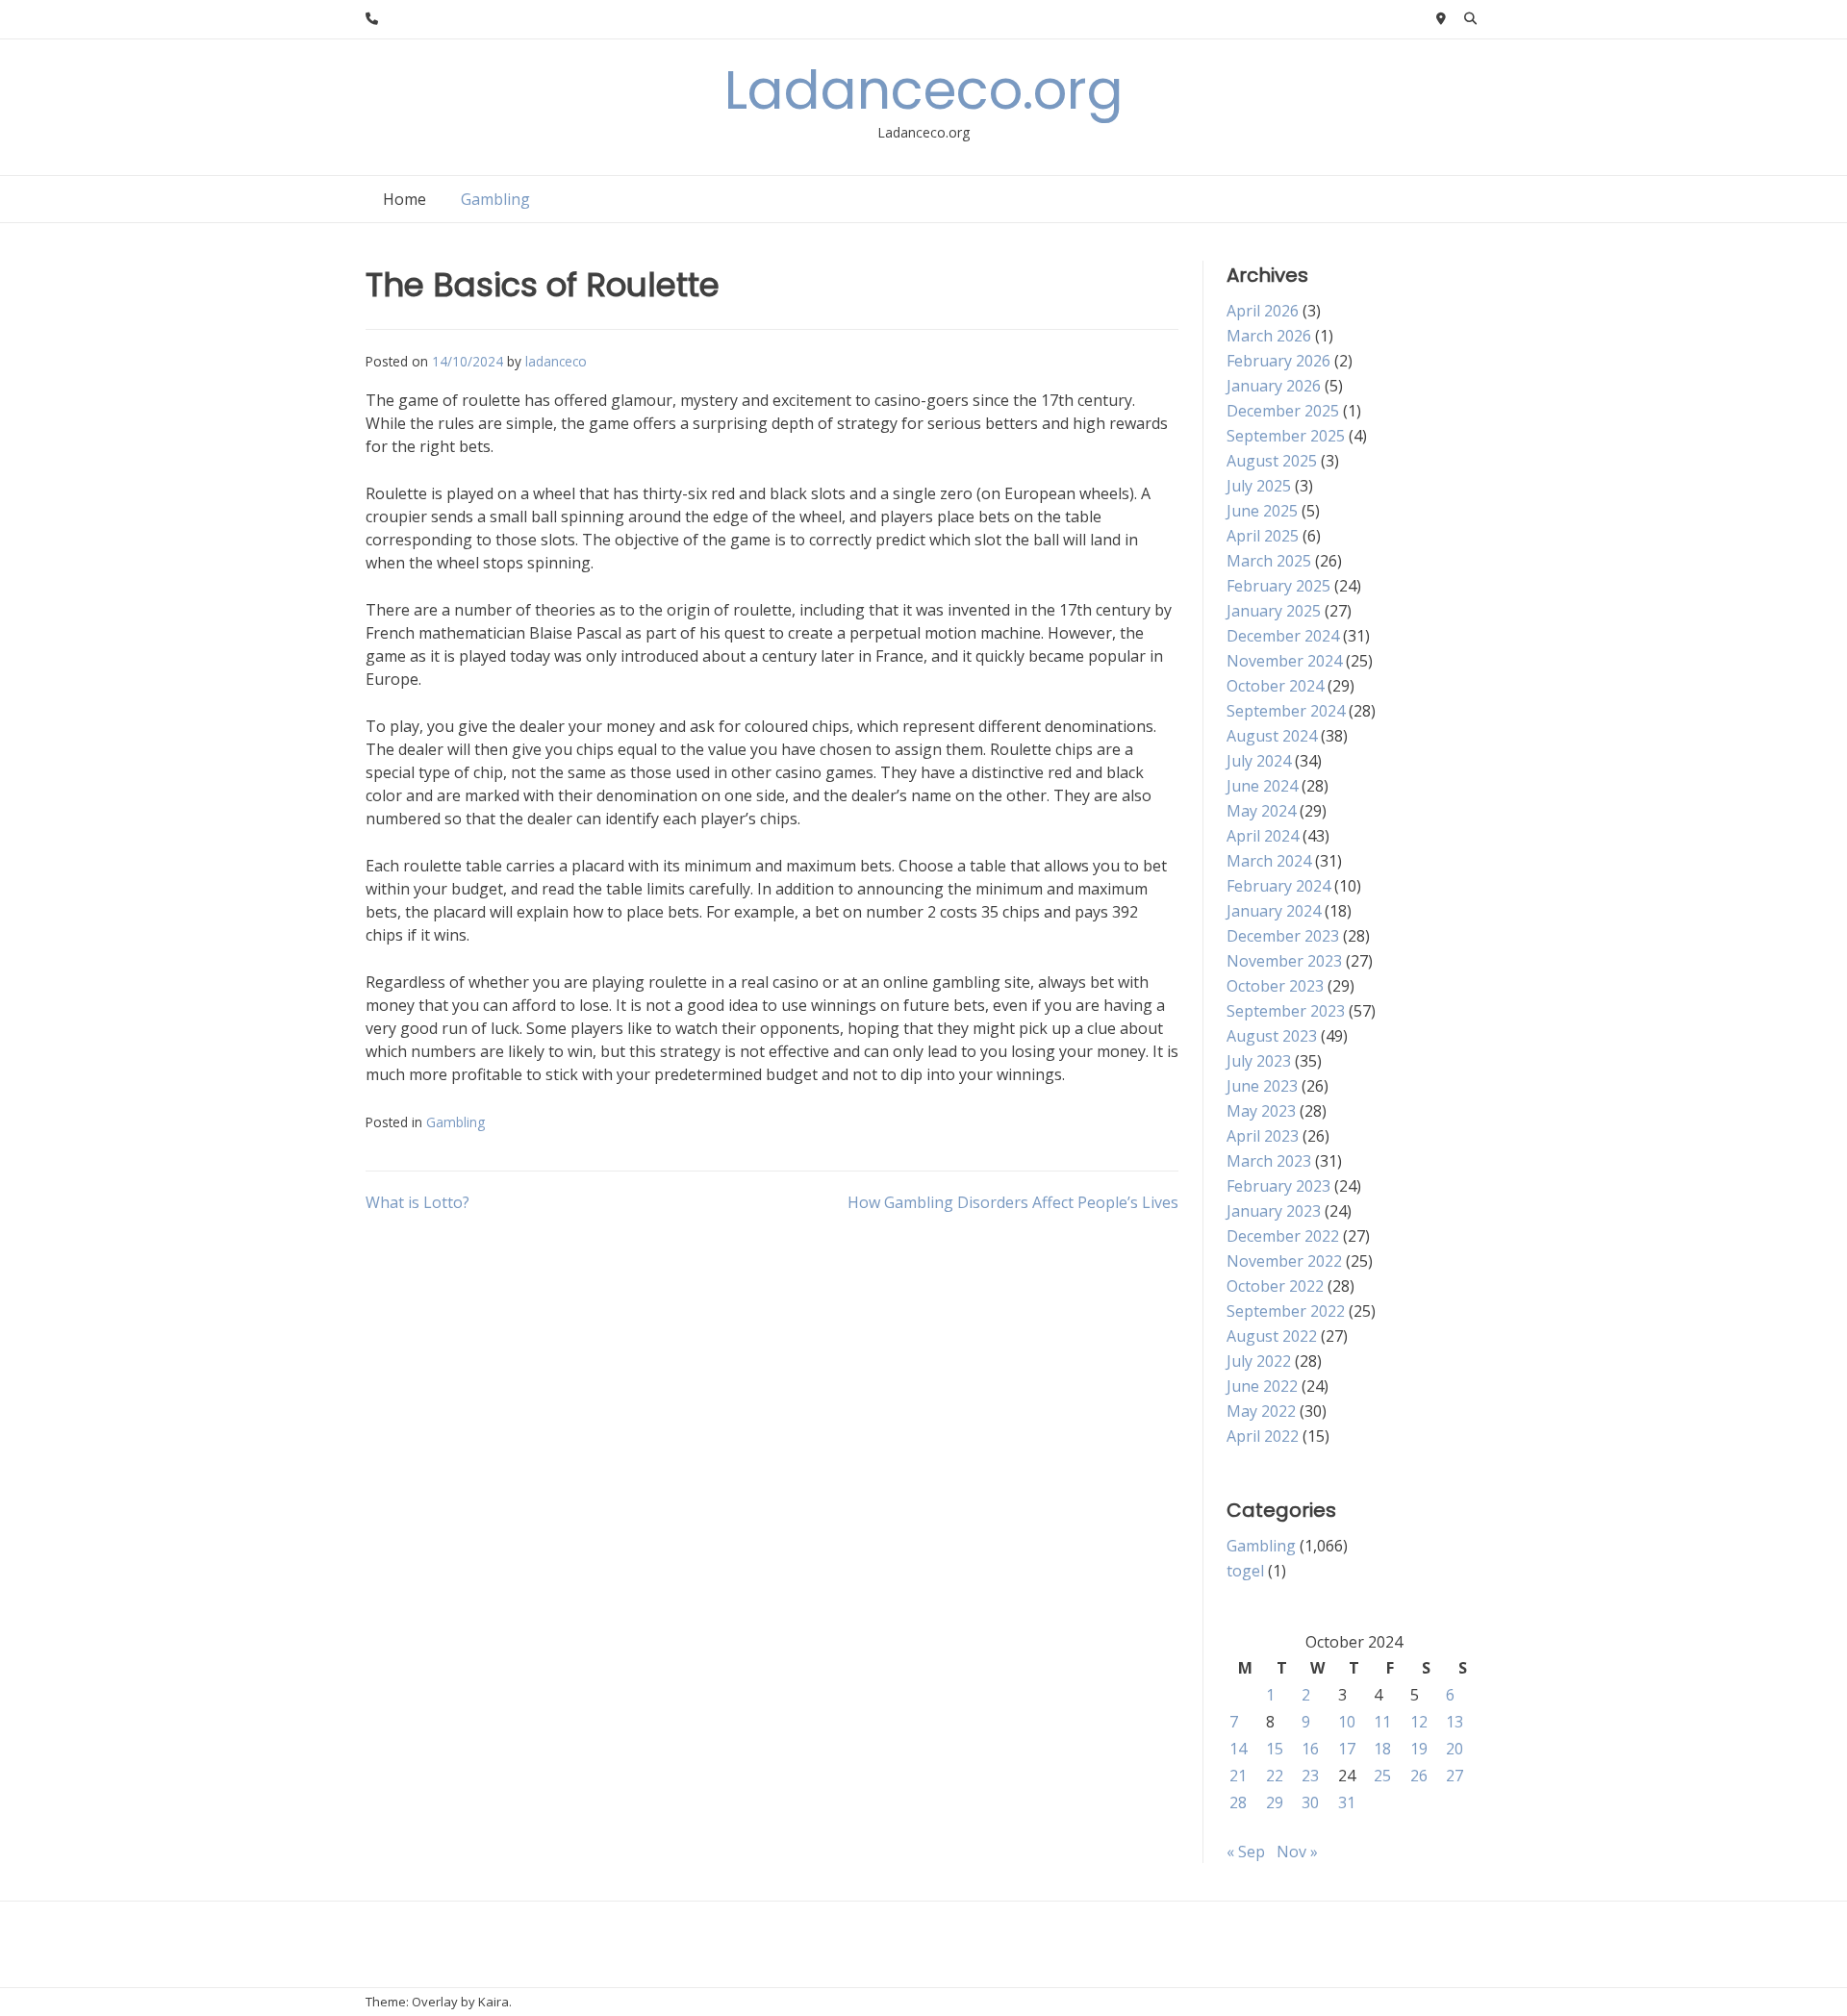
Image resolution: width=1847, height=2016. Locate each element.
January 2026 (1274, 386)
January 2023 (1274, 1211)
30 (1310, 1802)
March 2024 (1269, 861)
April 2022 (1263, 1436)
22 (1275, 1776)
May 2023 (1261, 1111)
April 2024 (1263, 836)
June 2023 (1262, 1086)
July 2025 (1259, 486)
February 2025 (1278, 586)
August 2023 (1272, 1036)
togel (1245, 1571)
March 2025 (1269, 561)
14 (1238, 1749)
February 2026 (1278, 361)
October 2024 (1275, 686)
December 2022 (1283, 1236)
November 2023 (1284, 961)
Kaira (493, 2002)
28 (1238, 1802)
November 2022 (1284, 1261)
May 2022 (1261, 1411)
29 (1275, 1802)
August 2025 (1272, 461)
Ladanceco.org (924, 90)
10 (1347, 1722)
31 (1347, 1802)
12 (1419, 1722)
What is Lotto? (417, 1202)
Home (405, 199)
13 (1455, 1722)
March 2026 (1269, 336)
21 (1238, 1776)
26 (1419, 1776)
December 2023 (1283, 936)
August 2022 (1272, 1336)
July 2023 (1259, 1061)
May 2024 (1261, 811)
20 (1455, 1749)
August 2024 (1272, 736)
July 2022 (1259, 1361)
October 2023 (1275, 986)
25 (1382, 1776)
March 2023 (1269, 1161)
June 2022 (1262, 1386)
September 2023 (1286, 1011)
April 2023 (1263, 1136)
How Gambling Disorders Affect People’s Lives (1013, 1202)
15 (1275, 1749)
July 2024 (1259, 761)
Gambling (495, 199)
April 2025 (1263, 536)
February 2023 (1278, 1186)
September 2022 (1286, 1311)
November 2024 (1284, 661)
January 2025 (1274, 611)
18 (1382, 1749)
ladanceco (556, 361)
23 (1310, 1776)
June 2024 (1262, 786)
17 (1347, 1749)
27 (1455, 1776)
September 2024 (1286, 711)
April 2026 (1263, 311)
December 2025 (1283, 411)
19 (1419, 1749)
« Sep (1246, 1852)
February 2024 (1278, 886)
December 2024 (1283, 636)
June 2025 (1262, 511)
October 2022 (1275, 1286)
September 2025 (1286, 436)
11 (1382, 1722)
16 (1310, 1749)
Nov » (1297, 1852)
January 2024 (1274, 911)
